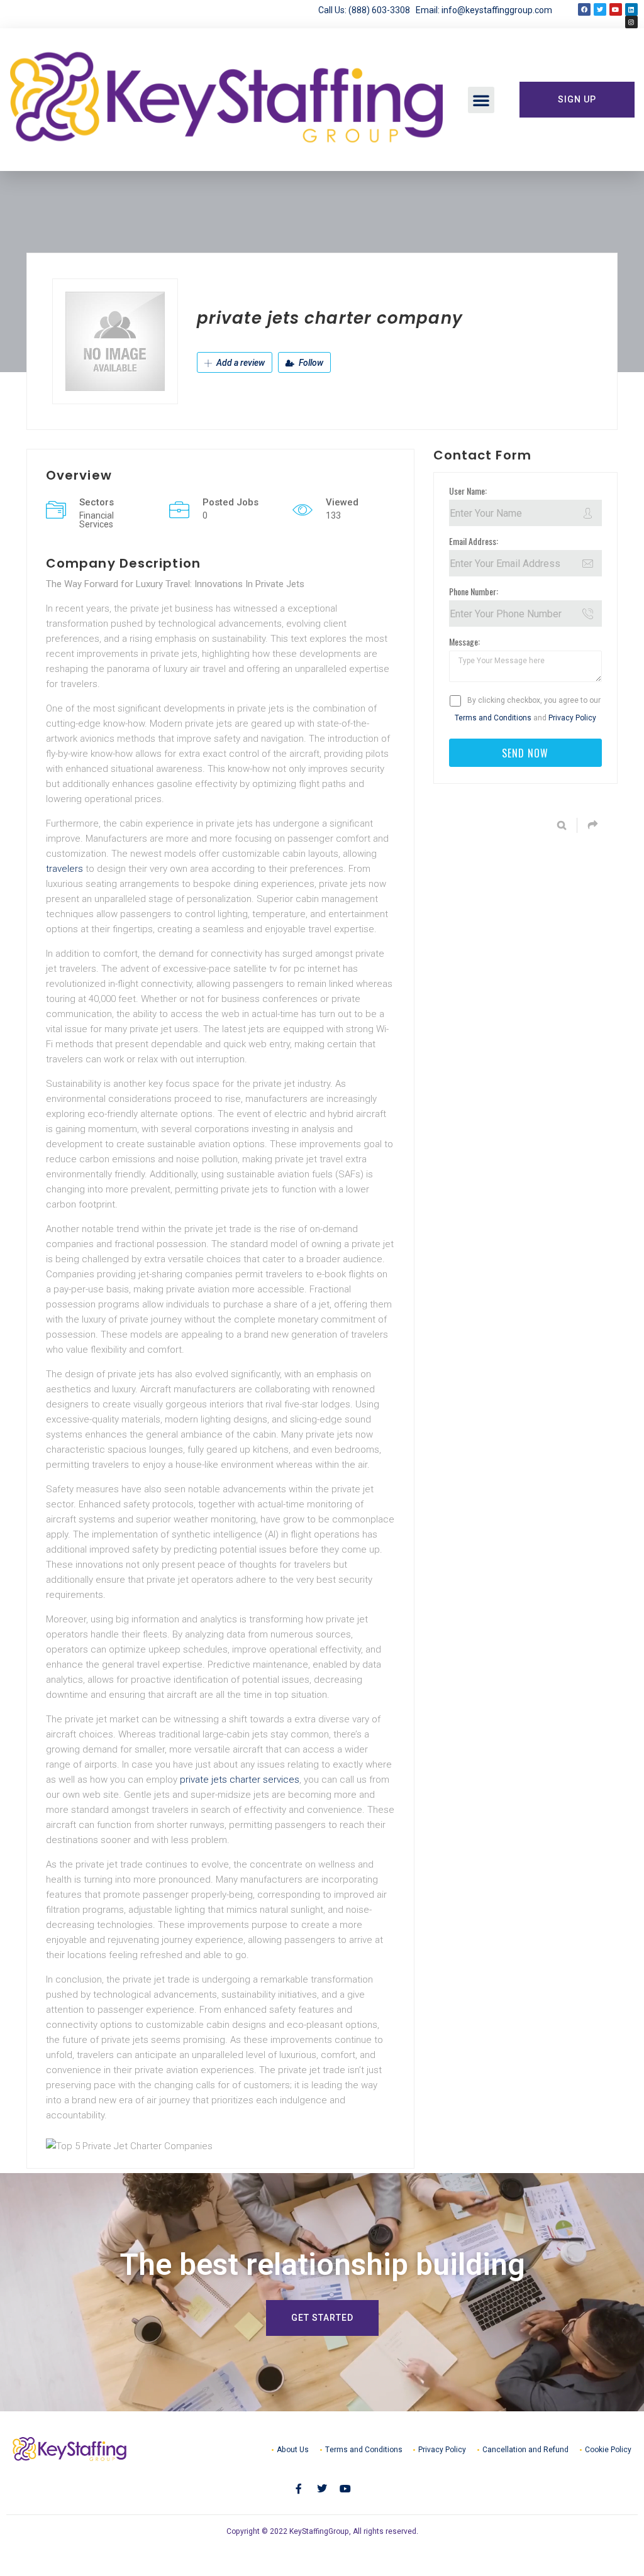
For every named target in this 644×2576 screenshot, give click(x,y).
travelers (64, 869)
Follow (310, 363)
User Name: (468, 491)
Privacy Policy (572, 718)
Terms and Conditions (493, 718)
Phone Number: (474, 591)
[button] (481, 100)
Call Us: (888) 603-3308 (367, 10)
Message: (464, 641)
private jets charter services (240, 1780)
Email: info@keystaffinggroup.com (484, 10)
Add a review (240, 363)
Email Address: (474, 541)
